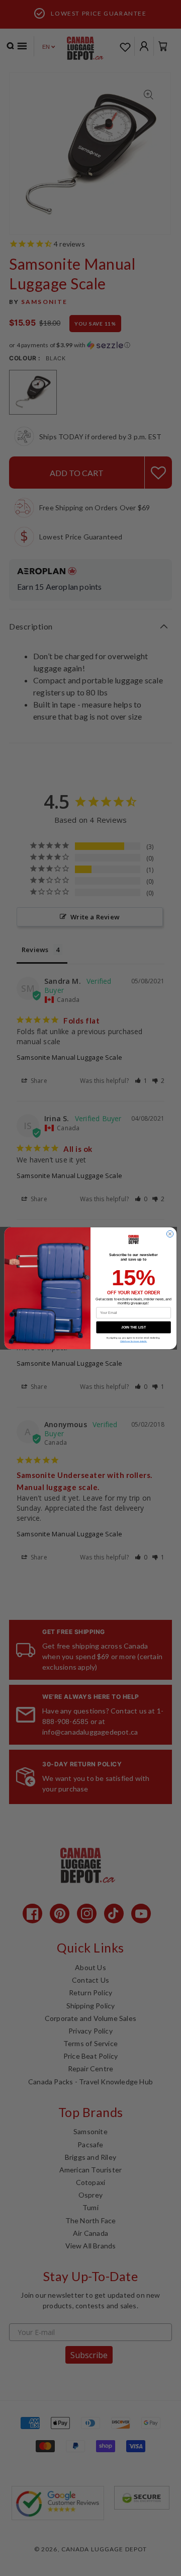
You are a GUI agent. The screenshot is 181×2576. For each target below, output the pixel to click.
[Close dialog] (170, 1234)
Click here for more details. (134, 1341)
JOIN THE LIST (134, 1327)
